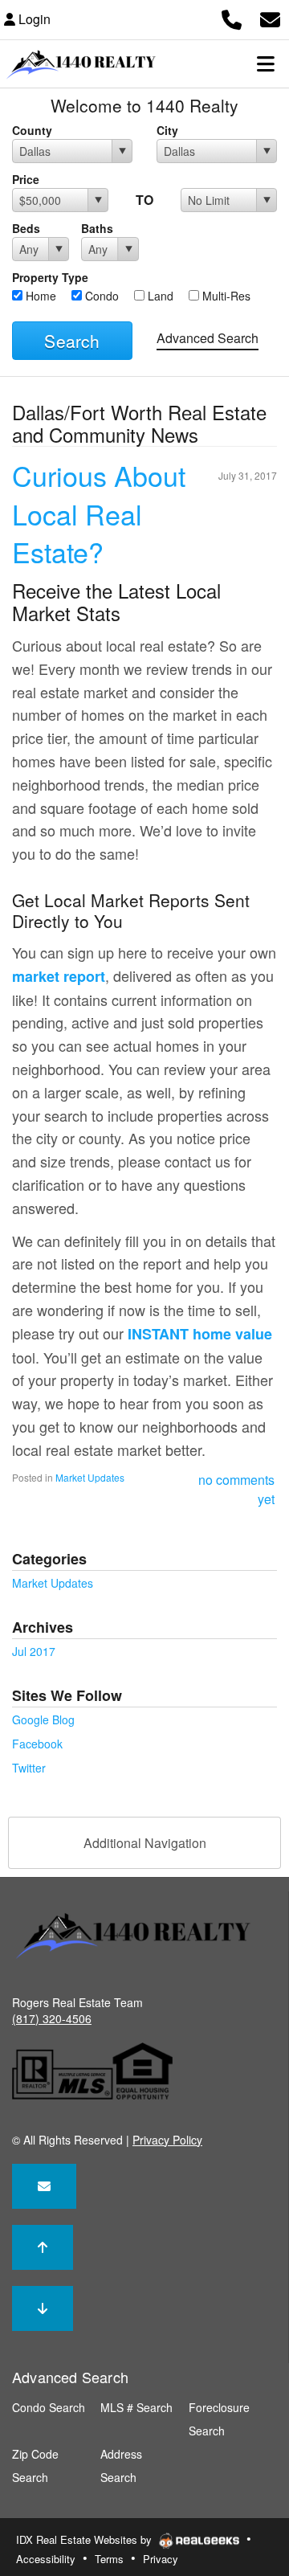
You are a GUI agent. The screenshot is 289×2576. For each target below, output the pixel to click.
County (32, 130)
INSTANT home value (200, 1334)
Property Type (50, 277)
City (167, 130)
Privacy (161, 2559)
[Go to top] (43, 2247)
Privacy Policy (167, 2140)
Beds (26, 228)
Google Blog (43, 1719)
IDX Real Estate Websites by (85, 2539)
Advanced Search (208, 338)
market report (59, 976)
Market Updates (90, 1477)
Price (26, 179)
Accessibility (46, 2559)
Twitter (29, 1768)
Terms (109, 2559)
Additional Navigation (145, 1843)
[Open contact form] (270, 17)
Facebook (37, 1744)
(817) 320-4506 (52, 2018)
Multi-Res (225, 296)
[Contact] (44, 2186)
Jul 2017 (34, 1651)
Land (159, 296)
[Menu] (266, 63)
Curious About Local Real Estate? (99, 513)
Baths (97, 228)
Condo (100, 296)
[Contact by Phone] (232, 17)
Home (39, 296)
